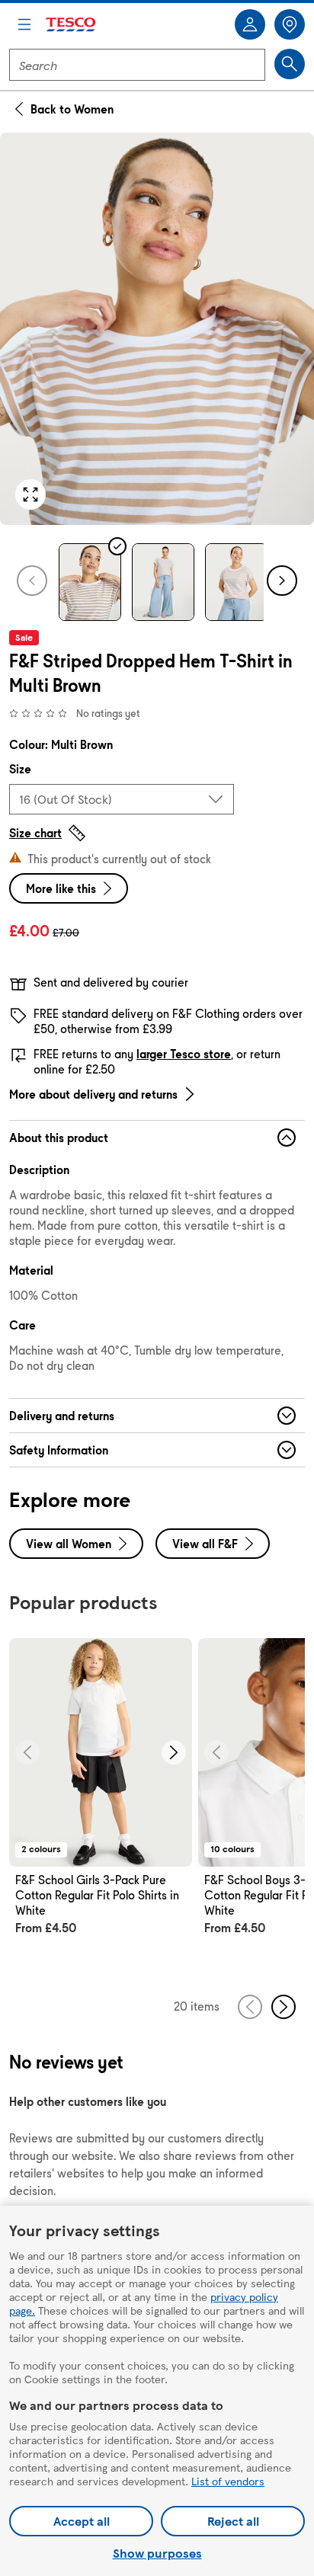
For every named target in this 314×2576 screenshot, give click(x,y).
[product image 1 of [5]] (157, 329)
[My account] (250, 24)
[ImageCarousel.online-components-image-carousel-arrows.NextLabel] (174, 1752)
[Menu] (24, 24)
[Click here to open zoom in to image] (30, 494)
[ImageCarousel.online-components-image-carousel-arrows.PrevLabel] (27, 1752)
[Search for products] (290, 64)
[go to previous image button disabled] (32, 581)
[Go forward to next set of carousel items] (284, 2007)
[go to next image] (282, 581)
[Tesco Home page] (72, 25)
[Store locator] (290, 24)
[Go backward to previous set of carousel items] (250, 2007)
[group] (101, 1804)
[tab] (90, 582)
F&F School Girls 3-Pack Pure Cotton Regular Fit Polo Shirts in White (97, 1895)
